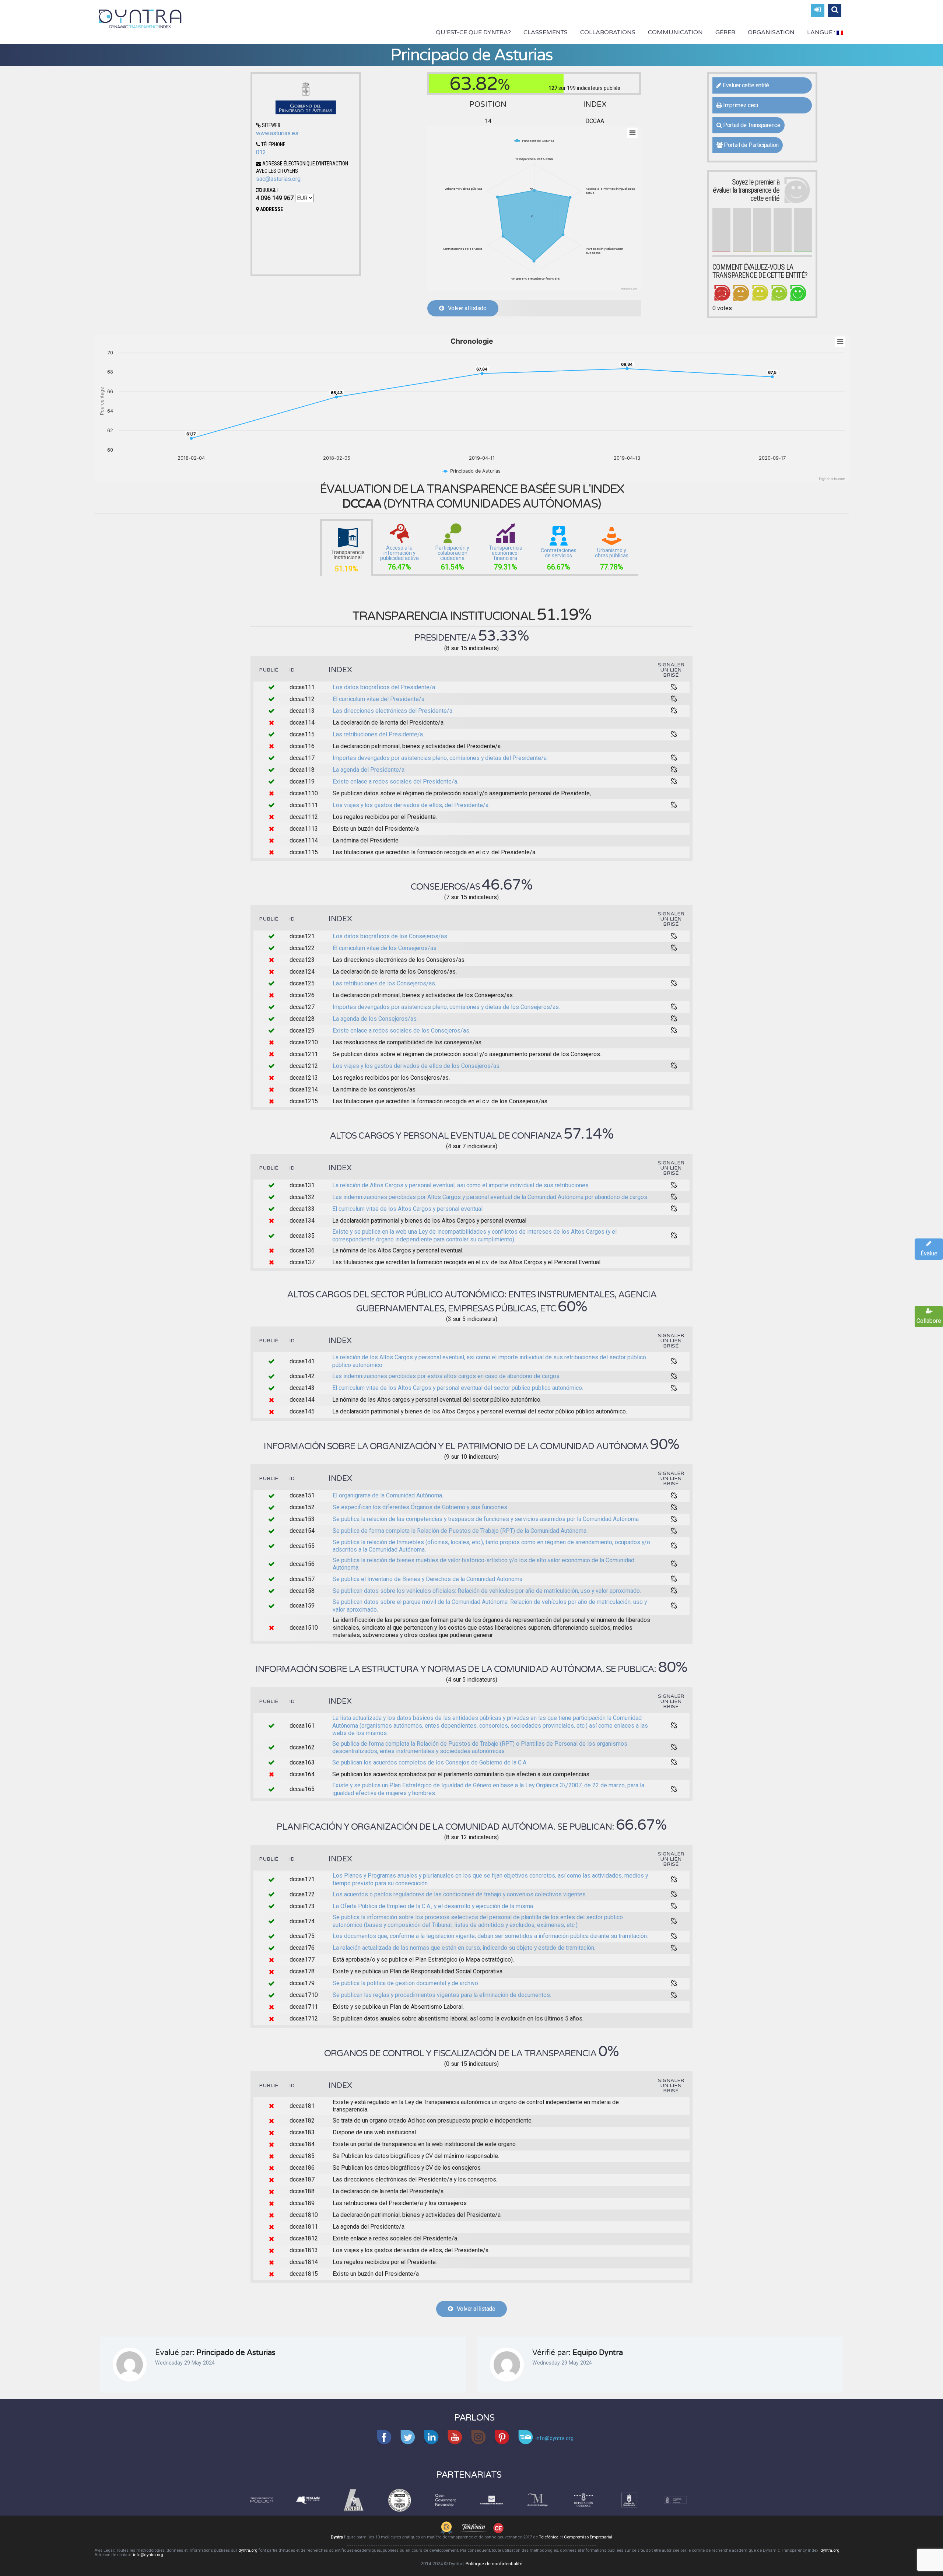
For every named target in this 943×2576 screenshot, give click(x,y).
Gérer (725, 32)
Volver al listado (465, 308)
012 (261, 152)
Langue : (822, 32)
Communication (675, 32)
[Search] (835, 10)
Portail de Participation (751, 145)
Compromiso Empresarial (588, 2537)
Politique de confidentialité (494, 2564)
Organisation (771, 32)
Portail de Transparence (751, 125)
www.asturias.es (277, 133)
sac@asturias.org (278, 179)
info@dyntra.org (148, 2555)
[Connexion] (818, 10)
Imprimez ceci (740, 105)
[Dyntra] (140, 18)
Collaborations (608, 32)
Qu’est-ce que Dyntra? (473, 32)
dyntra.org (248, 2550)
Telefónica (549, 2537)
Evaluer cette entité (745, 85)
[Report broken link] (674, 687)
